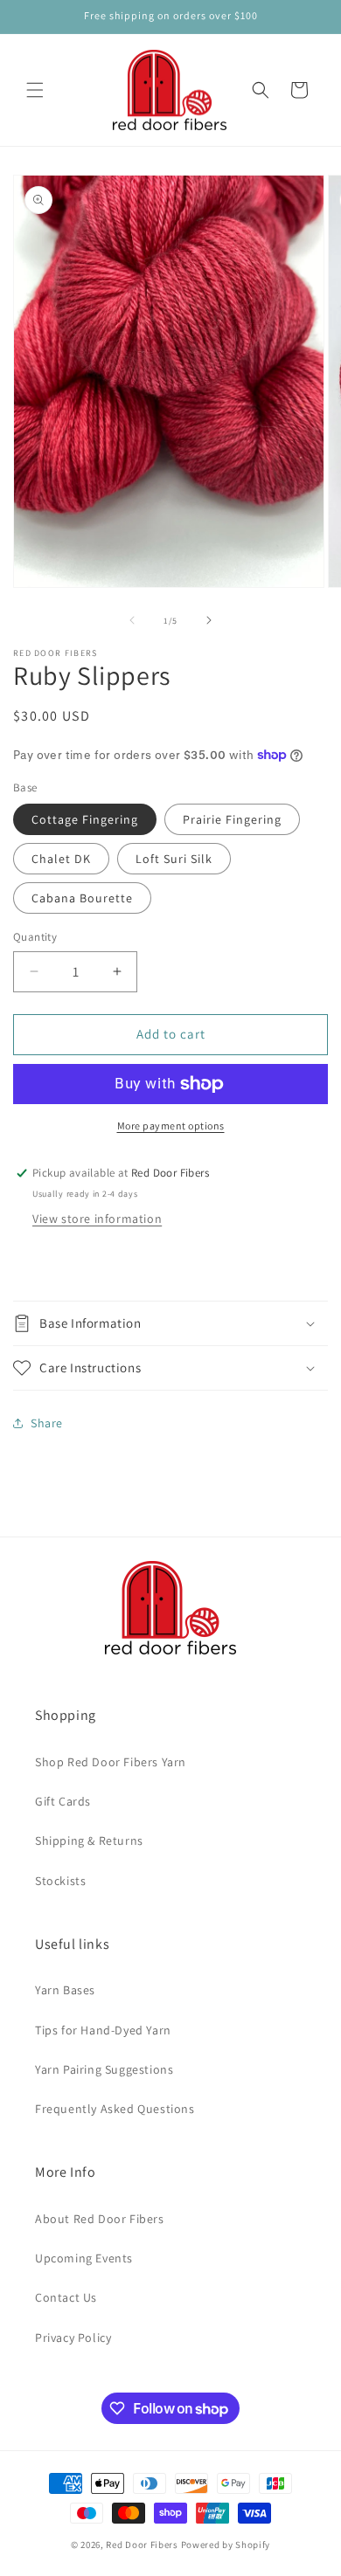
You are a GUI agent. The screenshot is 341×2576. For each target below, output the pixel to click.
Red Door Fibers (142, 2545)
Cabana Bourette (82, 898)
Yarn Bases (65, 1990)
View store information (97, 1219)
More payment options (171, 1126)
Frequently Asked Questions (115, 2109)
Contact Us (66, 2297)
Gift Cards (63, 1801)
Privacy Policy (73, 2338)
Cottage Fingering (85, 819)
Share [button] (47, 1423)
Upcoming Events (84, 2258)
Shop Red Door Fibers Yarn (111, 1762)
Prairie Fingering (232, 819)
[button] (35, 90)
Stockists (60, 1881)
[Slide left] (132, 620)
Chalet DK (61, 859)
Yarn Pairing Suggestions (104, 2069)
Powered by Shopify (226, 2545)
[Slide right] (209, 620)
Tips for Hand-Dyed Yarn (103, 2030)
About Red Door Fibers (100, 2219)
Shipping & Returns (89, 1840)
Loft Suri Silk (174, 859)
